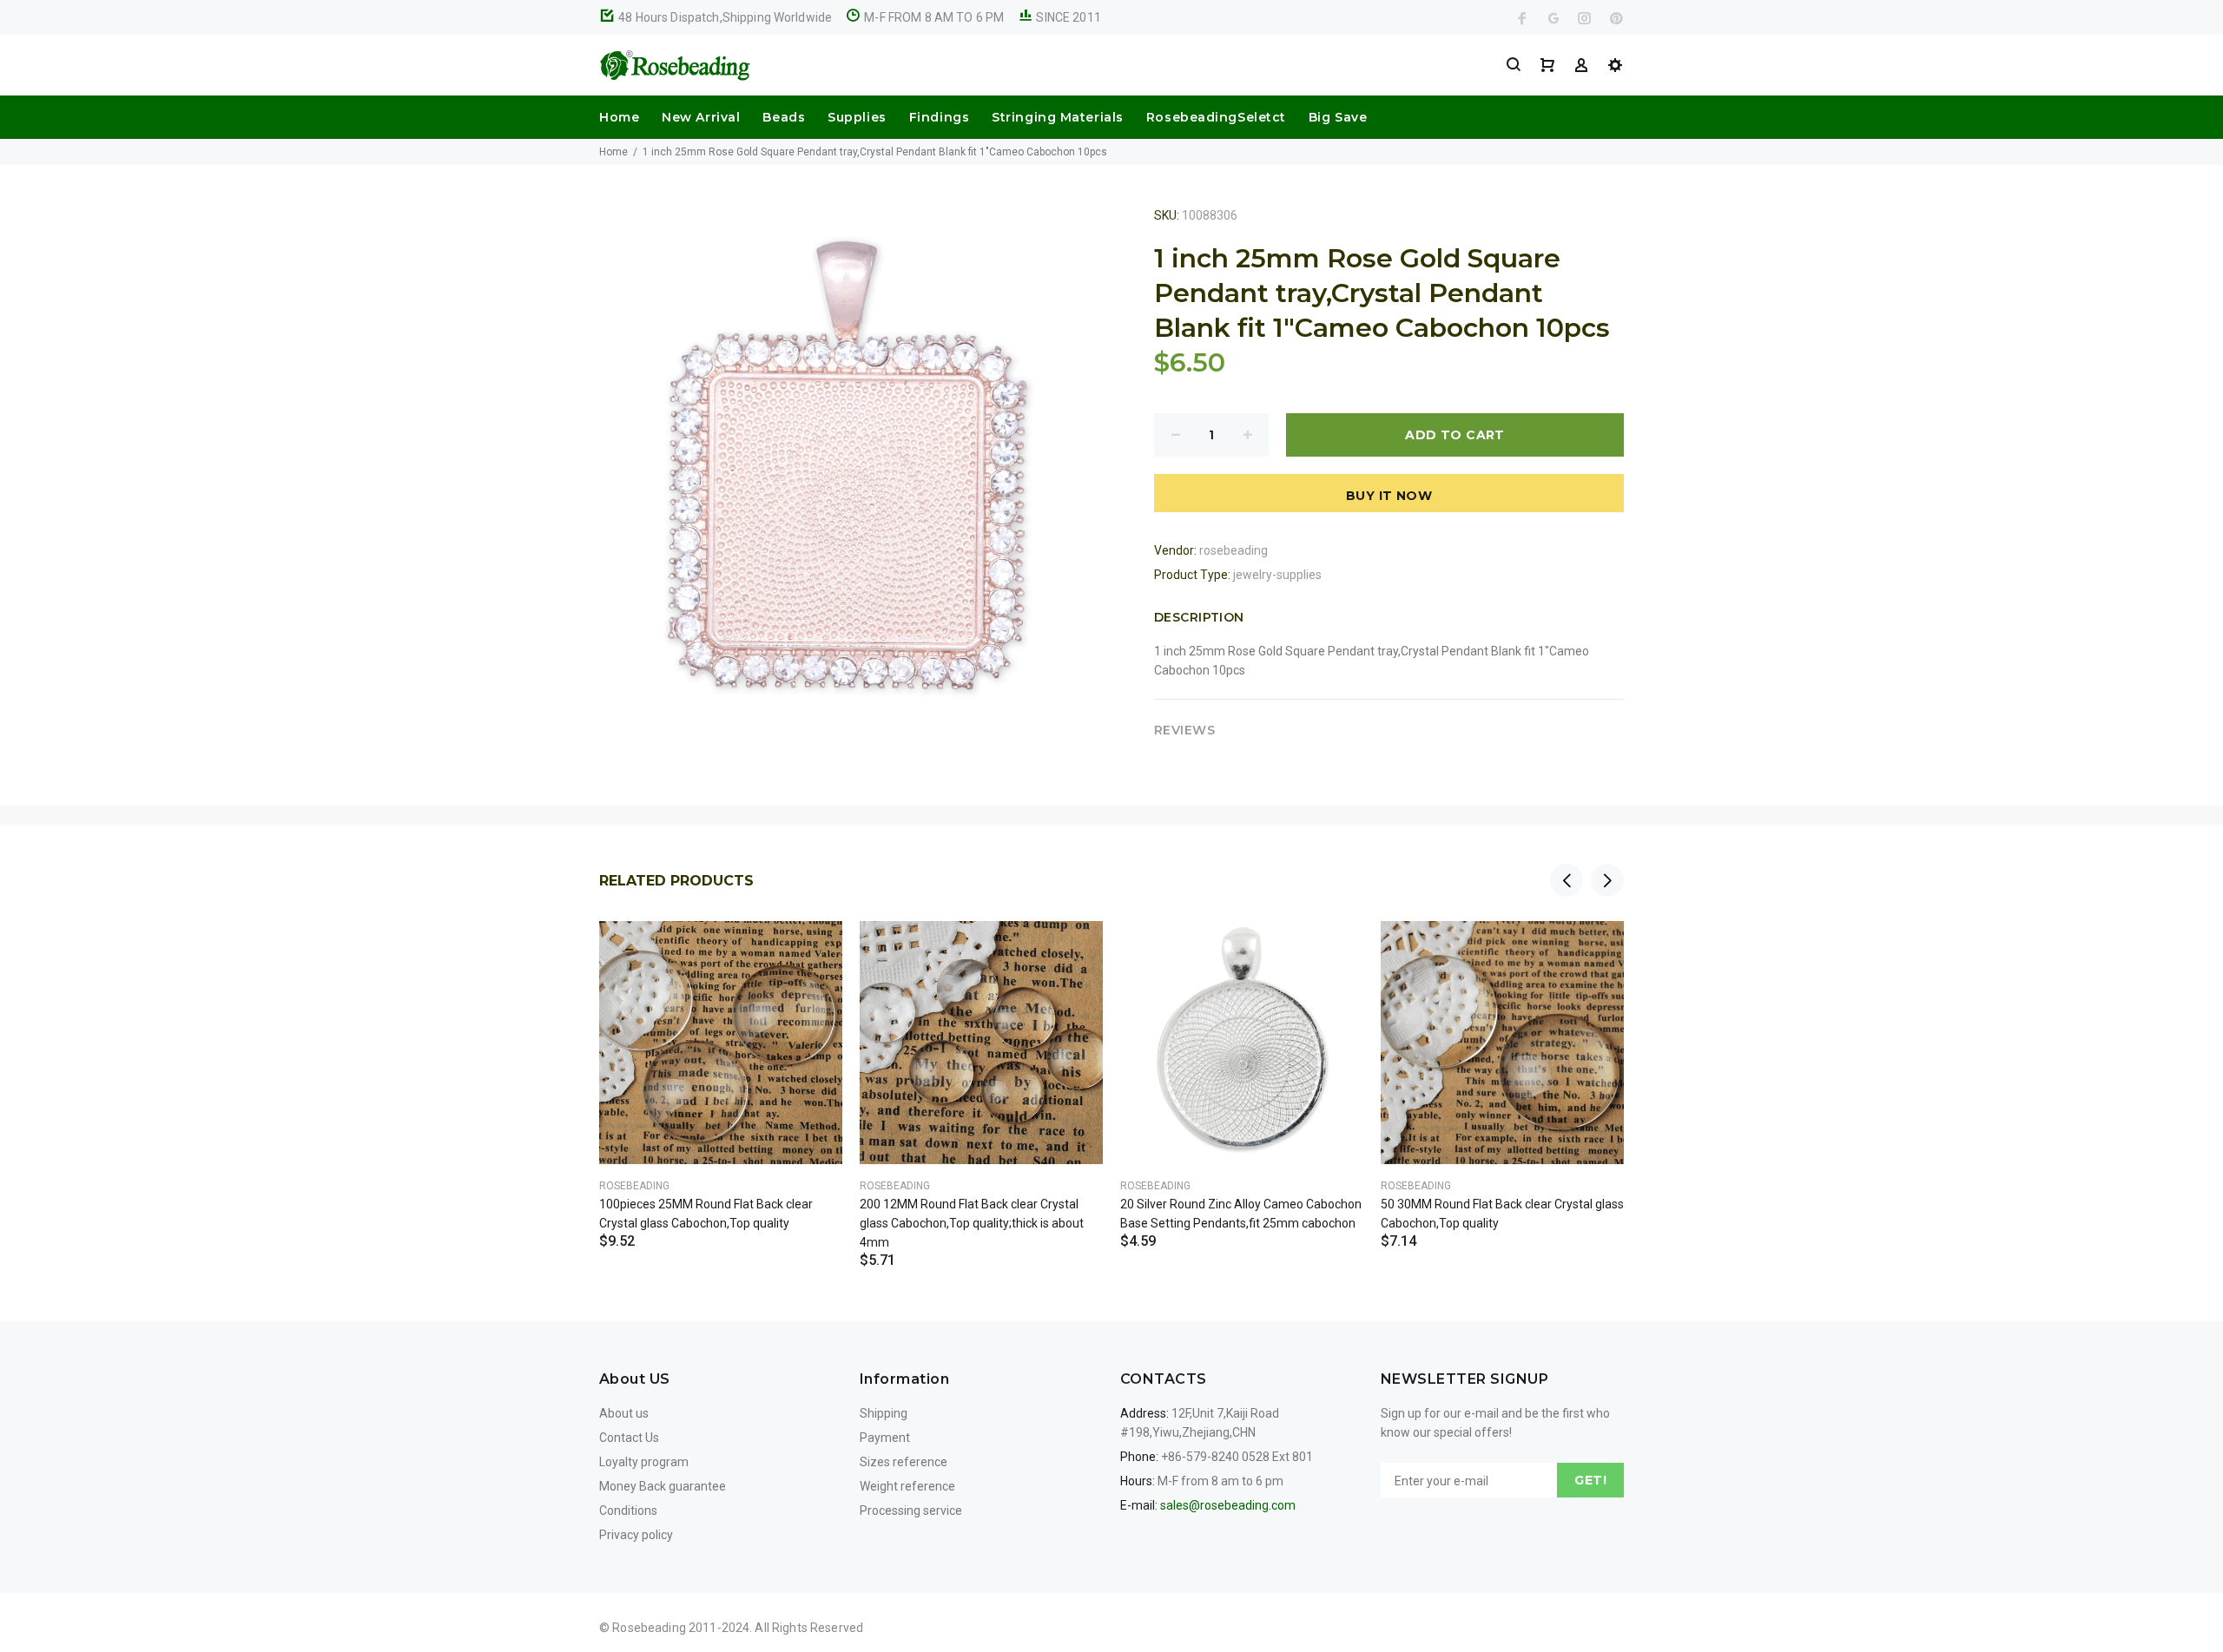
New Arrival (701, 117)
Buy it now (1389, 496)
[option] (721, 1063)
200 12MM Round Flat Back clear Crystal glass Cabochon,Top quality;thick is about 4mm (972, 1223)
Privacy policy (636, 1535)
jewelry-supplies (1277, 575)
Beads (784, 117)
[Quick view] (814, 950)
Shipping (884, 1413)
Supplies (857, 117)
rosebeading (1234, 550)
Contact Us (629, 1438)
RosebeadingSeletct (1216, 117)
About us (624, 1413)
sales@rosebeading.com (1228, 1505)
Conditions (628, 1510)
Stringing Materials (1058, 117)
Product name (146, 1583)
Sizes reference (904, 1462)
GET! (1590, 1480)
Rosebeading (634, 1186)
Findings (939, 117)
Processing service (911, 1510)
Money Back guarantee (663, 1486)
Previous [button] (1567, 880)
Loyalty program (644, 1462)
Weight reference (907, 1486)
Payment (885, 1438)
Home (619, 117)
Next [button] (1607, 880)
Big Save (1338, 117)
